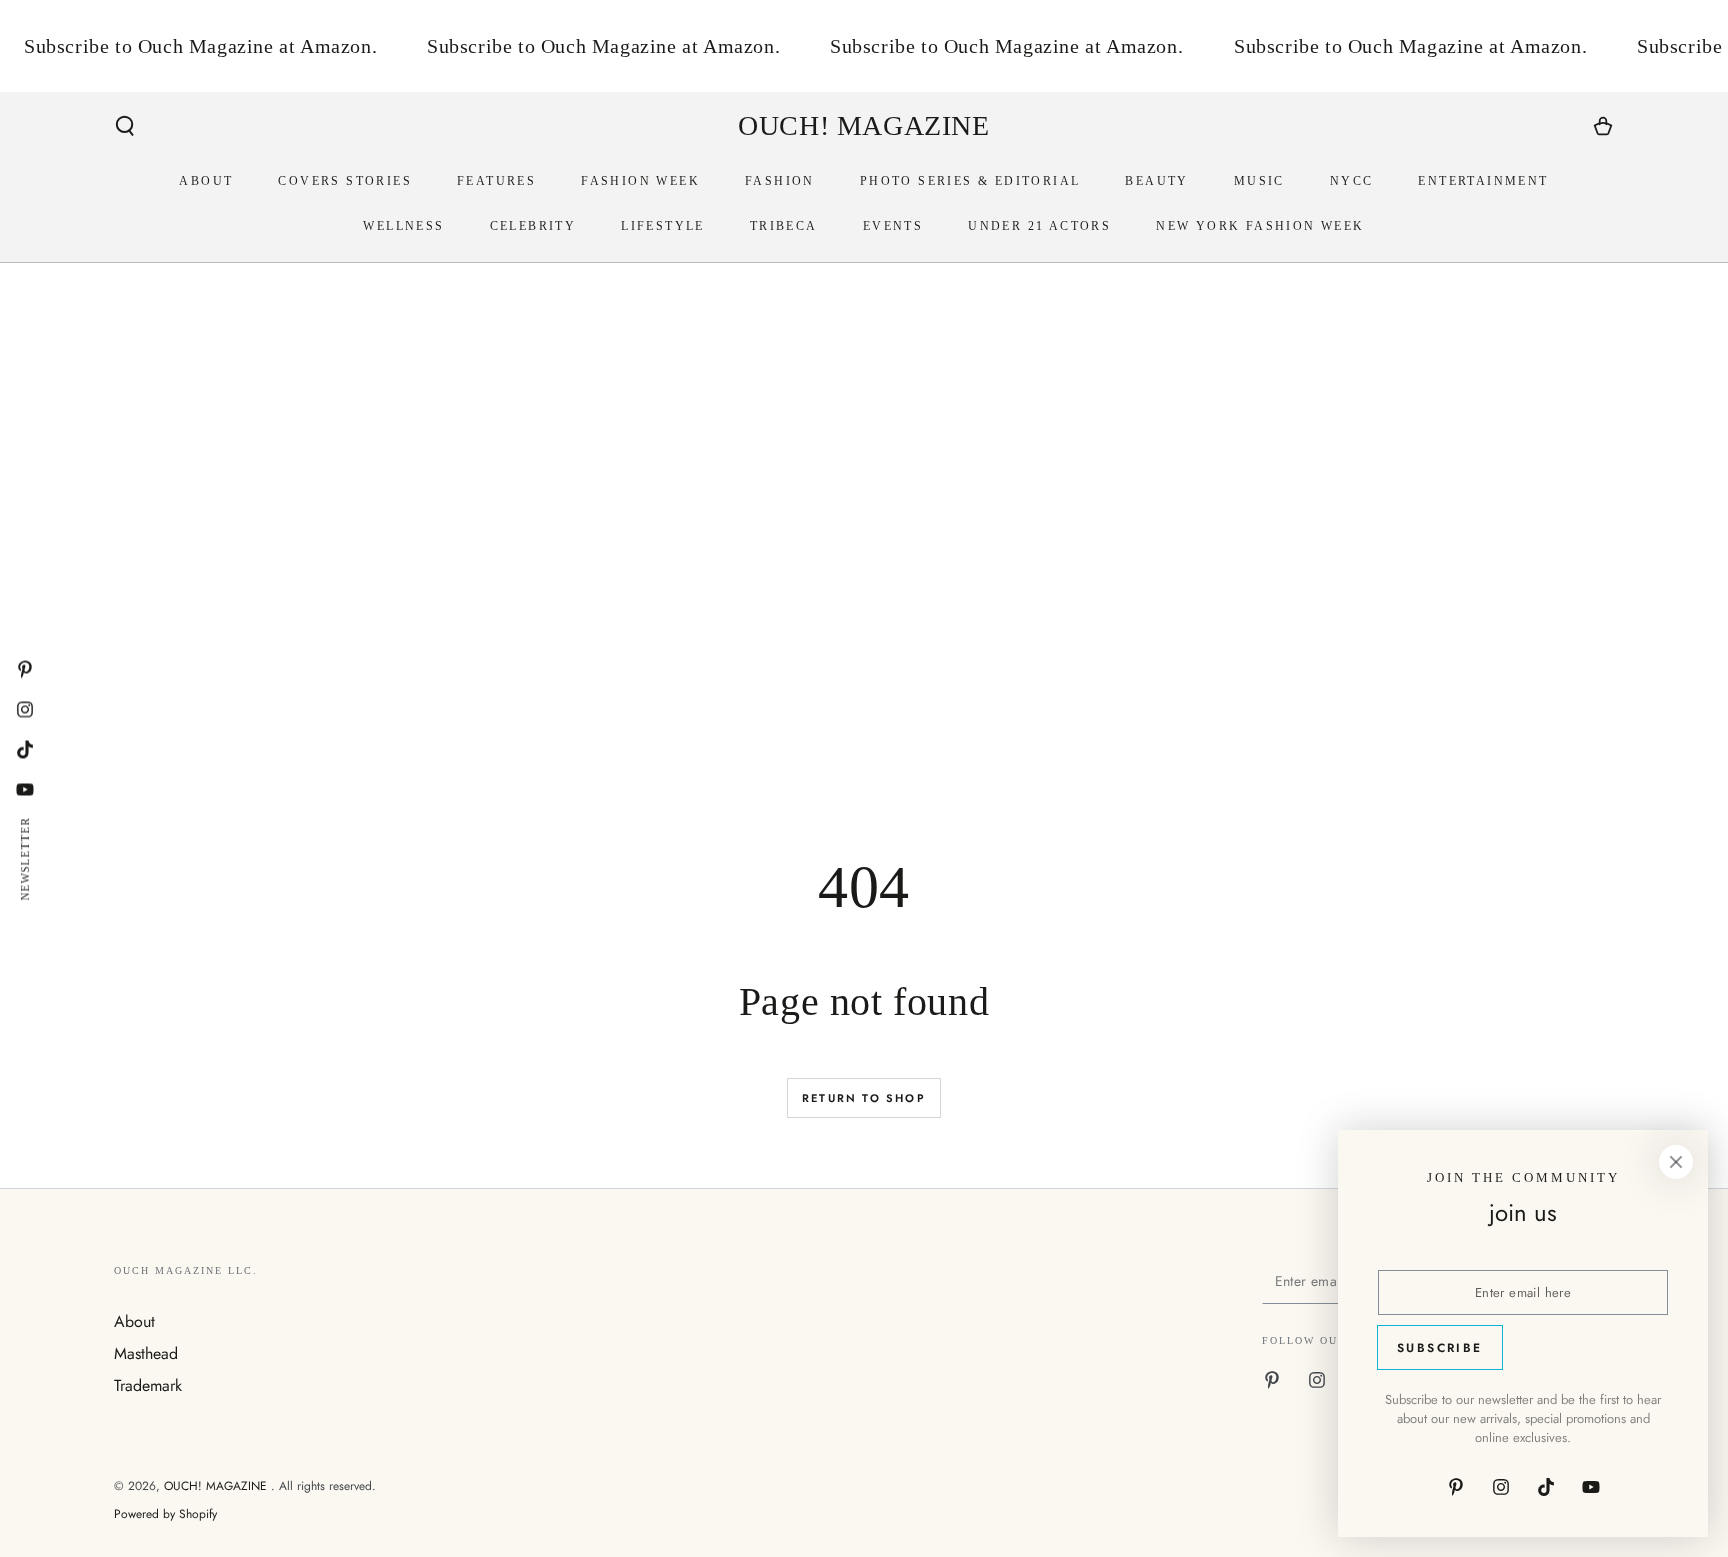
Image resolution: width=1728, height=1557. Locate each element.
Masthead (146, 1353)
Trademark (148, 1385)
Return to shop (864, 1098)
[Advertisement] (714, 602)
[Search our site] (125, 126)
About (134, 1321)
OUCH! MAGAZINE (217, 1486)
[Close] (1676, 1162)
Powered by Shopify (165, 1514)
